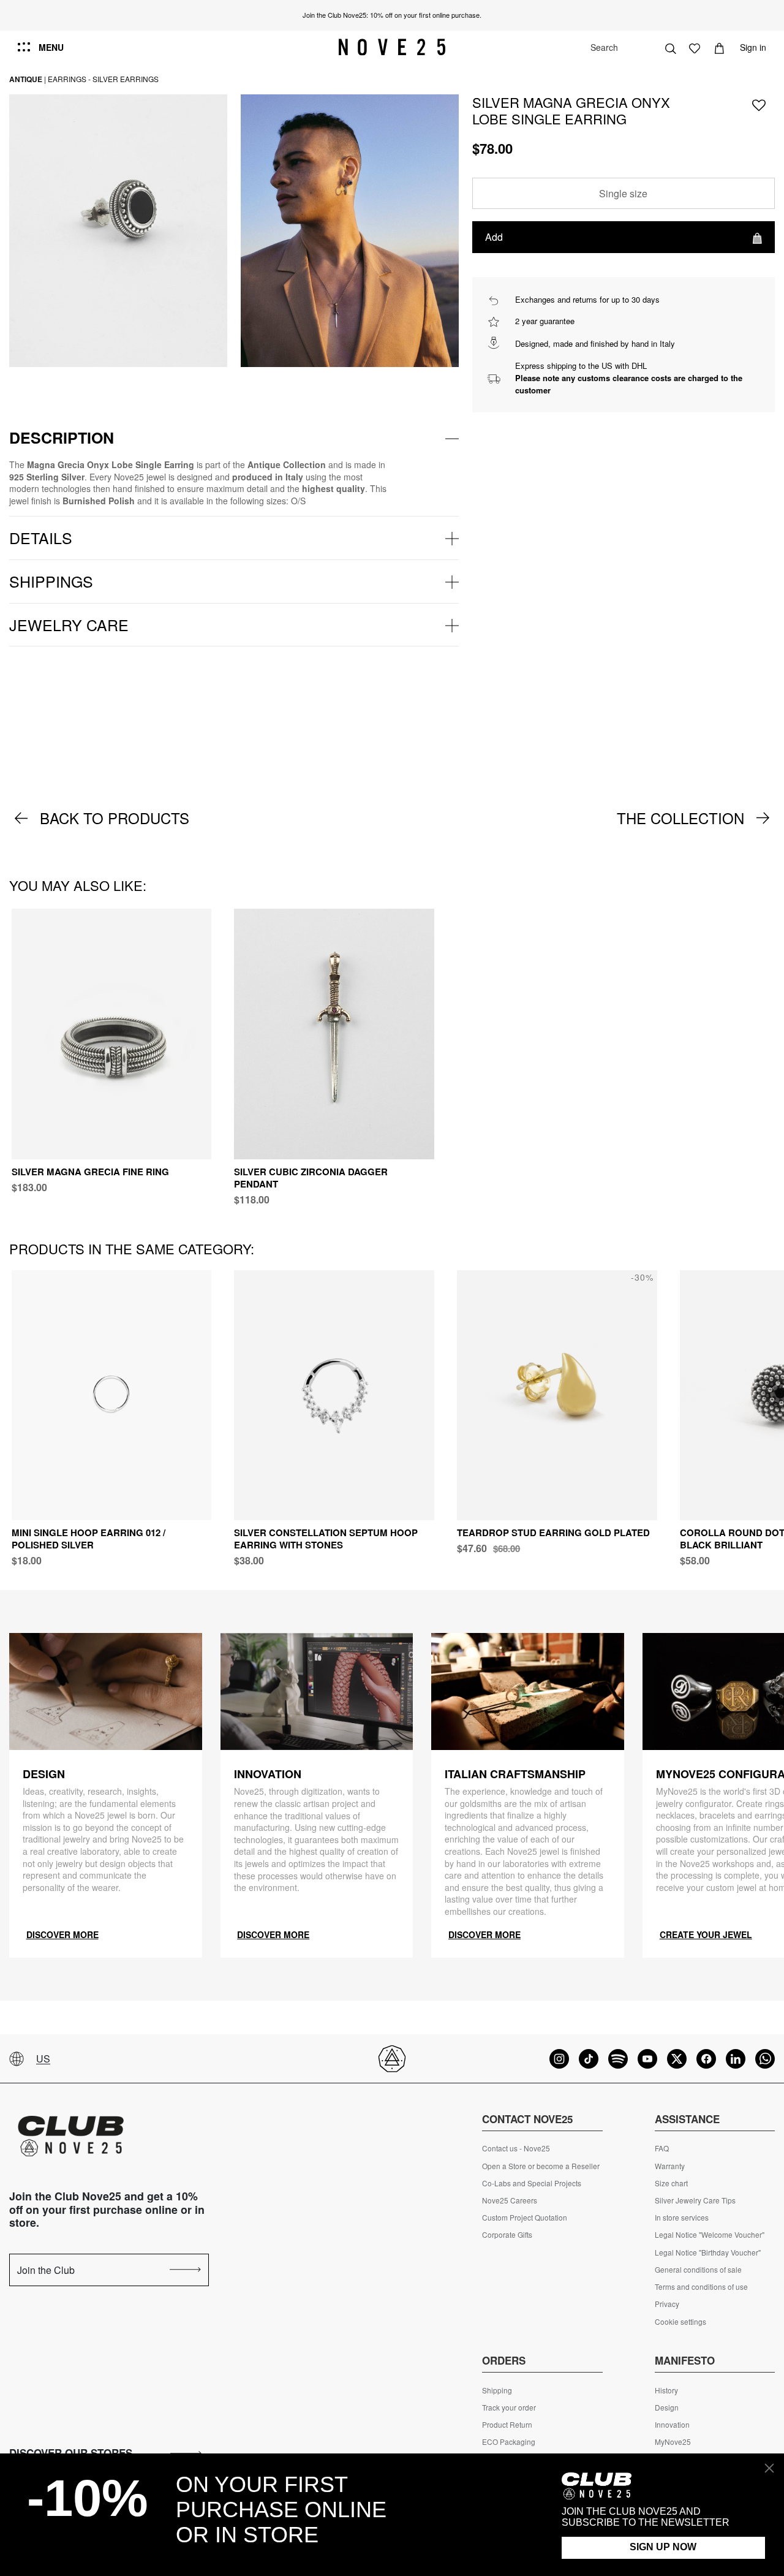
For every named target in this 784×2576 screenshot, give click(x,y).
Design (667, 2407)
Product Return (507, 2425)
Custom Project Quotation (525, 2218)
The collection (680, 818)
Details (41, 537)
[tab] (234, 438)
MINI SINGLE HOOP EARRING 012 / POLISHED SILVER (89, 1539)
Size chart (671, 2183)
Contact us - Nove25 (516, 2148)
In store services (682, 2218)
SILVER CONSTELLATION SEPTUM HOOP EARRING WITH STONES (326, 1539)
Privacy (667, 2304)
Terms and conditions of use (701, 2287)
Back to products (115, 818)
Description (62, 438)
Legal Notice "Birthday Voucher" (708, 2252)
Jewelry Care (69, 624)
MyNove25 (673, 2442)
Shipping (497, 2390)
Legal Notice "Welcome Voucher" (710, 2235)
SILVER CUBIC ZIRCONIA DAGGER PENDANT (311, 1178)
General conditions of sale (698, 2270)
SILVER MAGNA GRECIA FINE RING (90, 1172)
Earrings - (69, 79)
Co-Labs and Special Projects (532, 2183)
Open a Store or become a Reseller (541, 2166)
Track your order (509, 2407)
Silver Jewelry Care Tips (695, 2200)
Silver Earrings (126, 79)
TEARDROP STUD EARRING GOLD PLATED (553, 1532)
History (666, 2390)
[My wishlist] (695, 47)
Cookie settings (680, 2322)
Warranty (670, 2166)
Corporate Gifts (507, 2235)
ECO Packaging (509, 2442)
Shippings (51, 581)
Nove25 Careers (510, 2200)
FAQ (662, 2148)
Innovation (672, 2425)
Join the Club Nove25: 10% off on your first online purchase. (392, 15)
